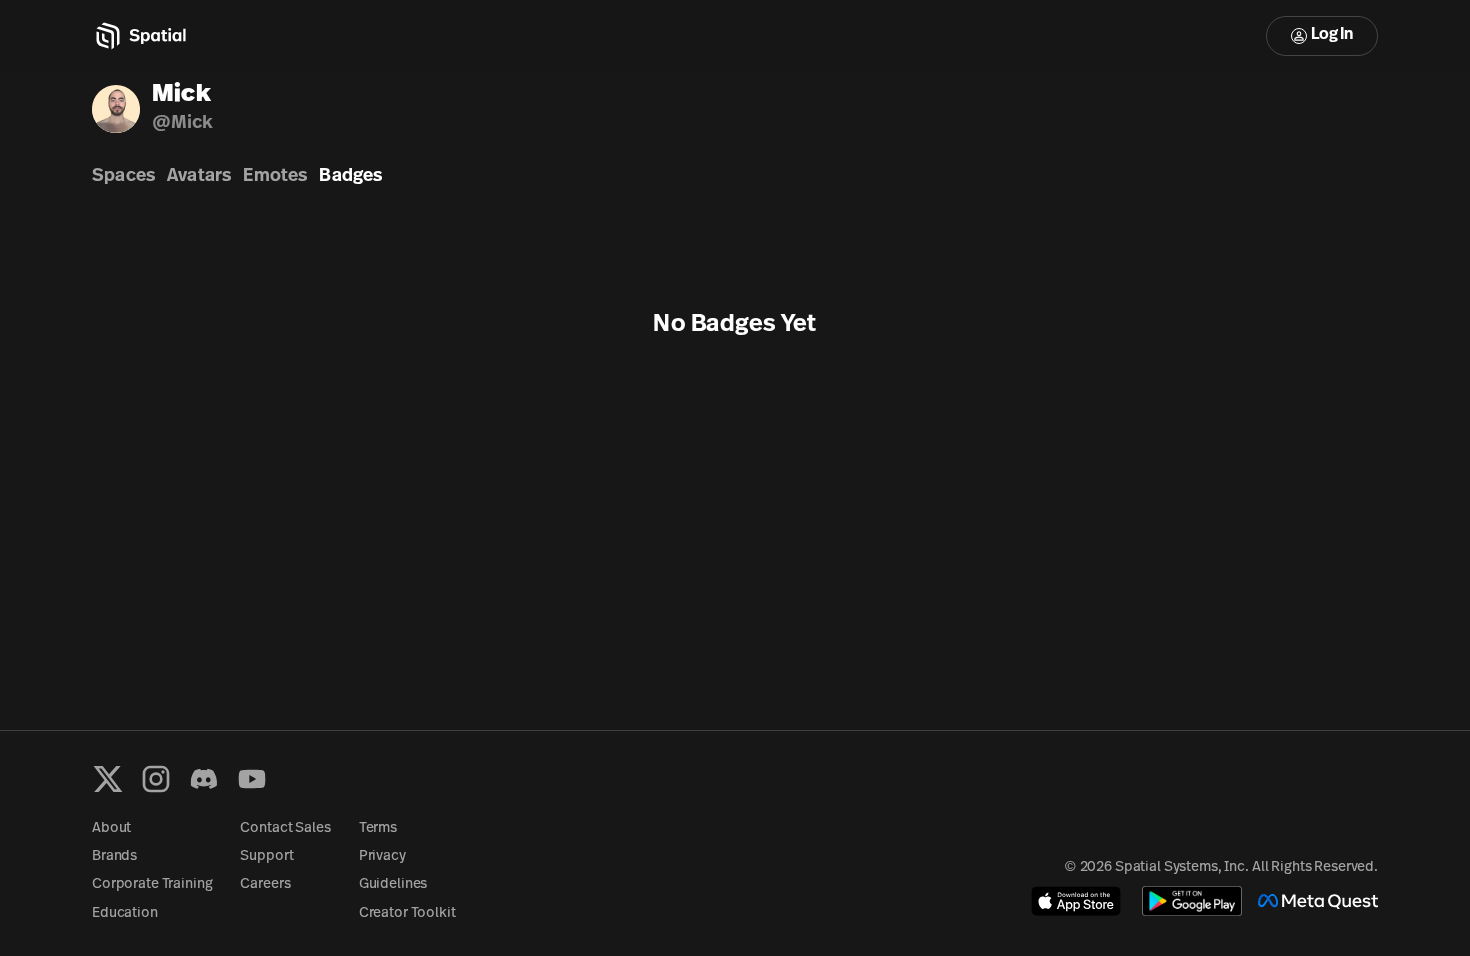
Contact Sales (285, 828)
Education (125, 913)
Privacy (382, 856)
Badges (350, 177)
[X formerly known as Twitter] (108, 779)
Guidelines (393, 884)
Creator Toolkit (407, 913)
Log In (1332, 35)
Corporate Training (152, 884)
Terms (378, 828)
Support (266, 856)
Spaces (123, 177)
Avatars (199, 177)
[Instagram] (156, 779)
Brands (114, 856)
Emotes (275, 177)
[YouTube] (252, 779)
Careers (265, 884)
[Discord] (204, 779)
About (111, 828)
